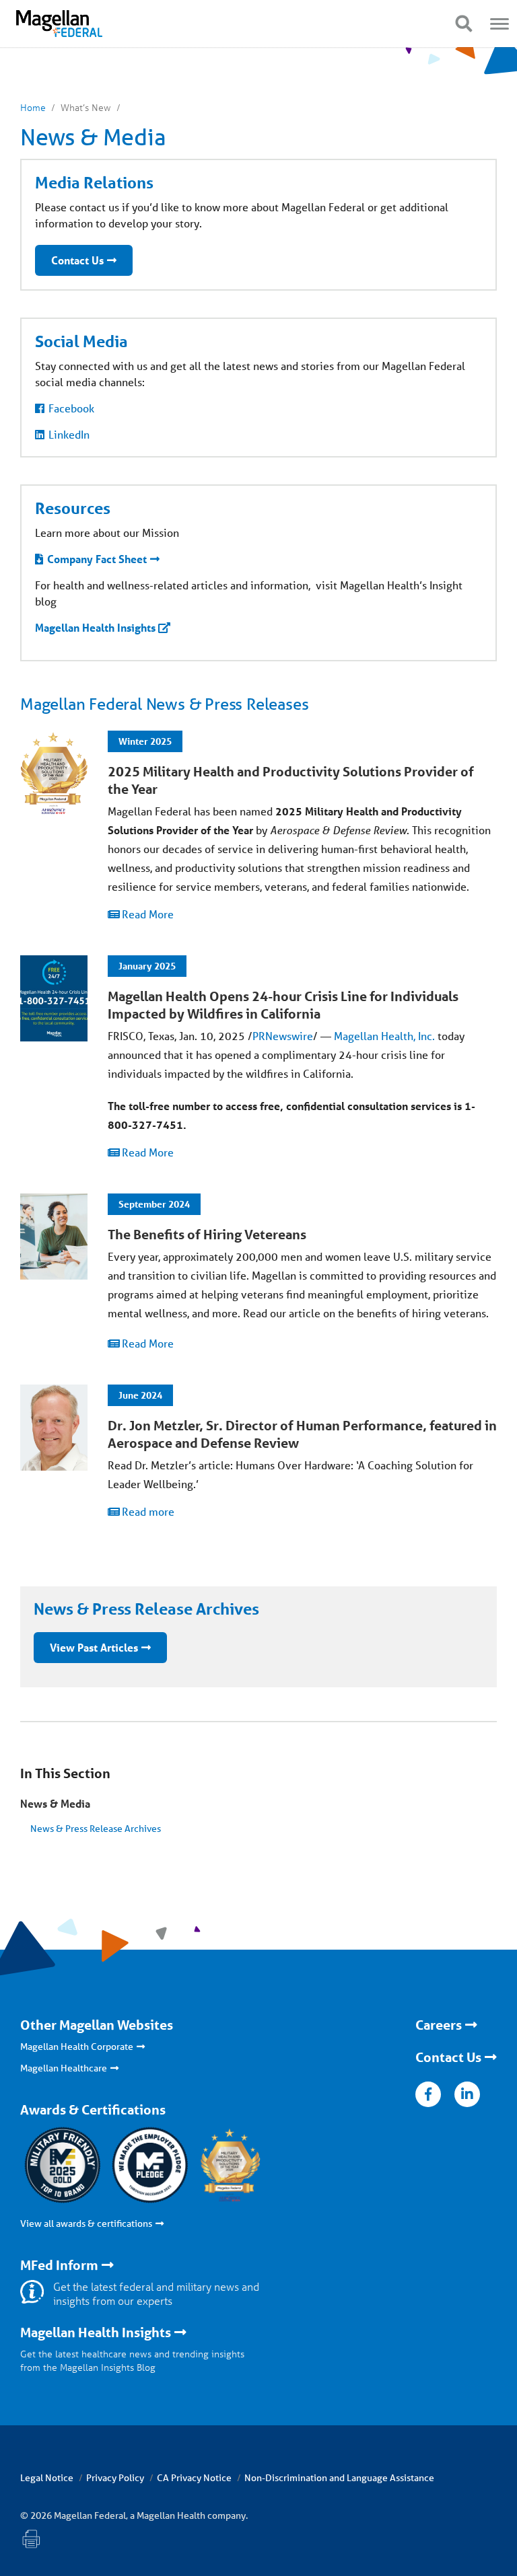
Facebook (71, 408)
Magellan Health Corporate (77, 2047)
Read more (148, 1511)
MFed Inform (59, 2265)
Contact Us (77, 260)
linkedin (467, 2094)
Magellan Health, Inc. (384, 1036)
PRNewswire (283, 1036)
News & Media (55, 1803)
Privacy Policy (115, 2478)
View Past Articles (94, 1647)
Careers (439, 2025)
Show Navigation (463, 24)
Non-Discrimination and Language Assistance (339, 2478)
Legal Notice (47, 2478)
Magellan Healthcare (64, 2068)
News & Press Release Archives (96, 1829)
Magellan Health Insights (95, 627)
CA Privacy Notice (194, 2478)
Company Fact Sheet (97, 559)
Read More (148, 914)
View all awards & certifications (86, 2223)
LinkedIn (69, 434)
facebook (428, 2094)
